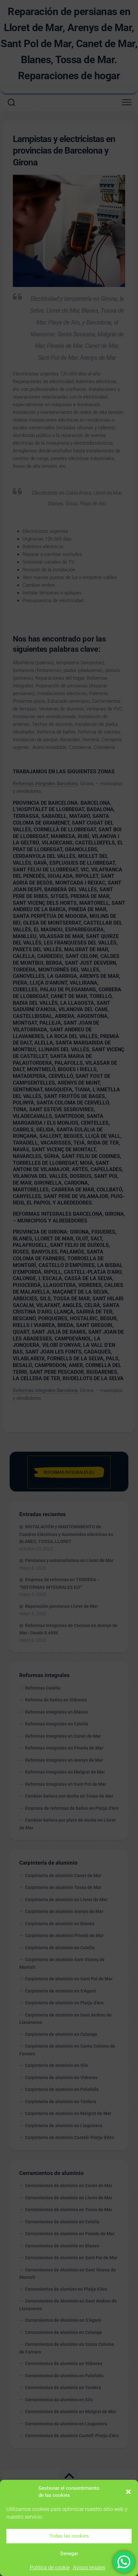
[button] (128, 2492)
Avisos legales (89, 2568)
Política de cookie (50, 2568)
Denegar (69, 2554)
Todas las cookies (69, 2536)
